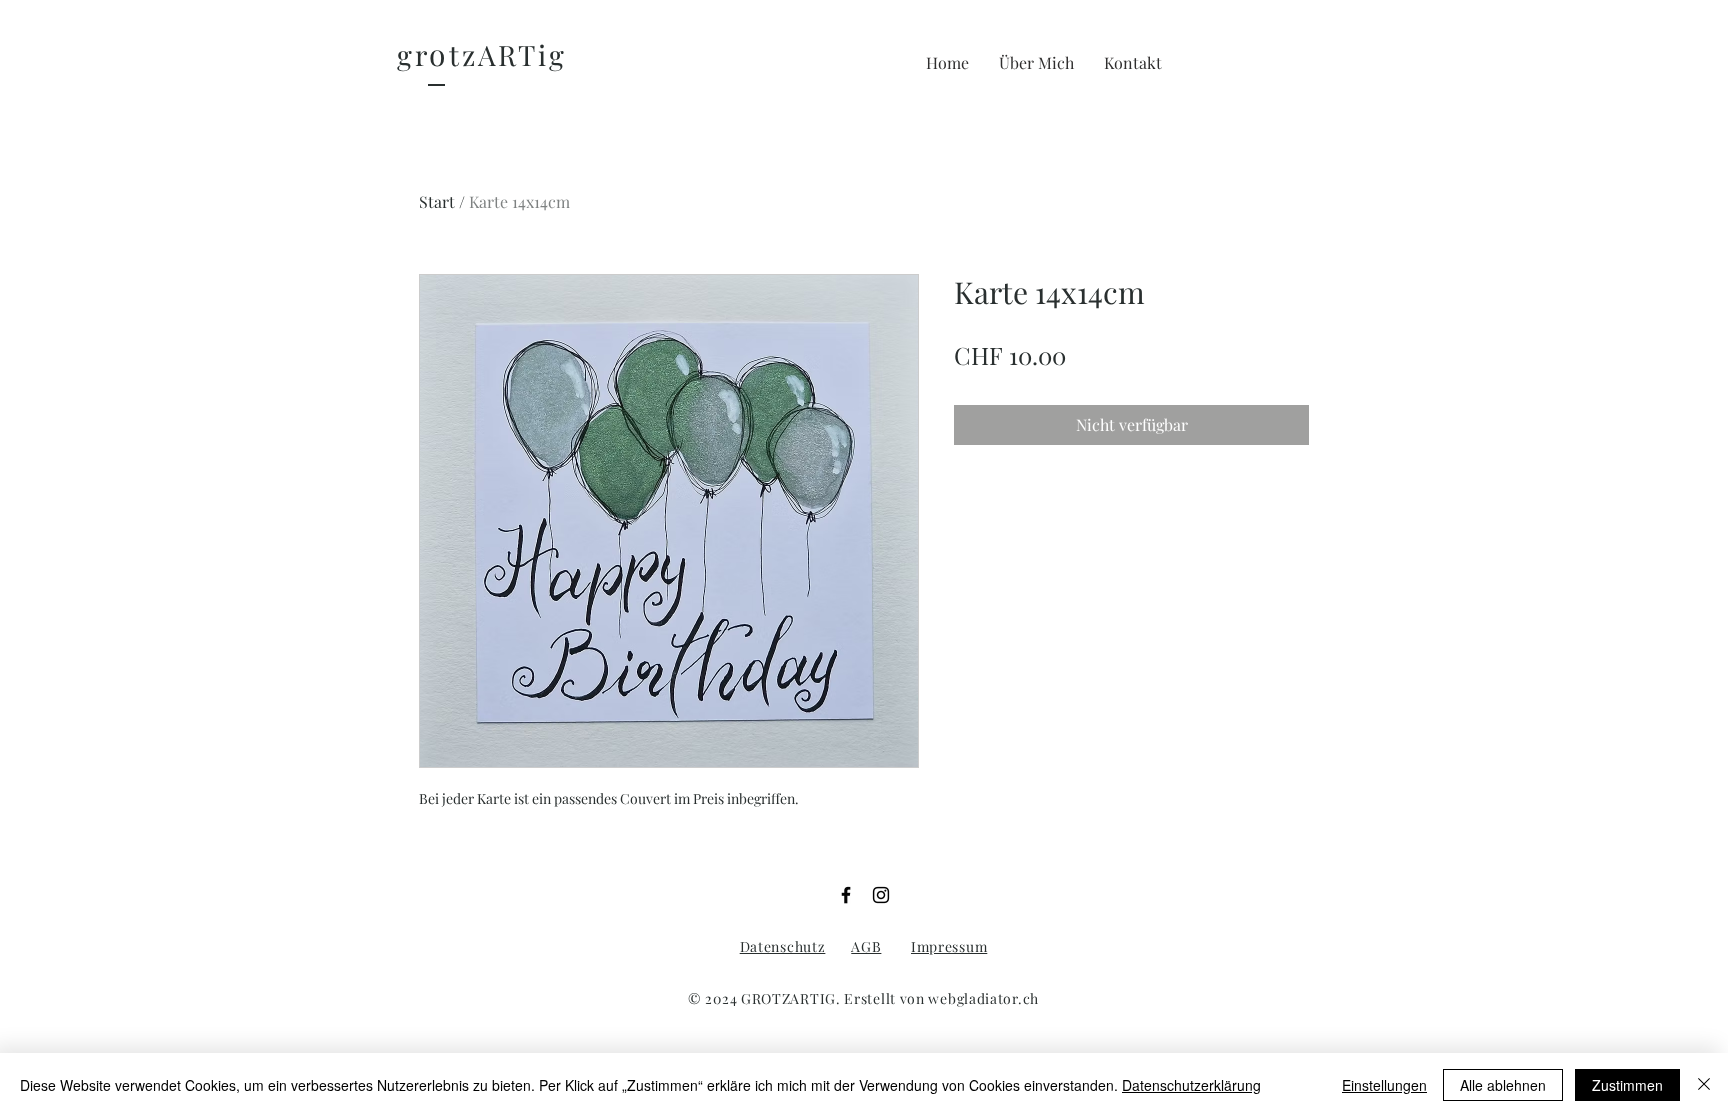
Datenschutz (783, 946)
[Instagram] (881, 895)
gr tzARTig (482, 54)
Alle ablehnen (1503, 1085)
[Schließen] (1704, 1085)
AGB (866, 946)
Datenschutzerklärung (1191, 1085)
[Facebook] (846, 895)
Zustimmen (1627, 1085)
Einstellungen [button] (1384, 1085)
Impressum (949, 946)
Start (437, 201)
